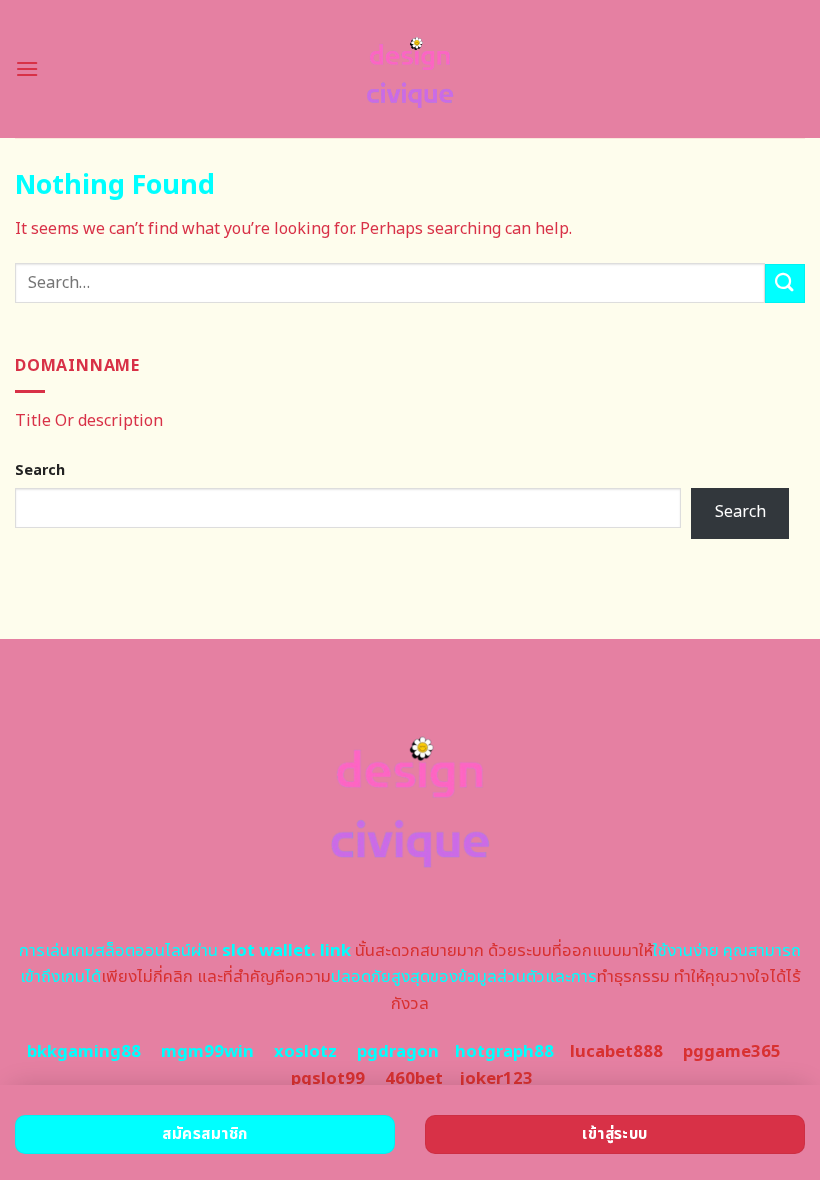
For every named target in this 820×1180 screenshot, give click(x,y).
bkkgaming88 (84, 1052)
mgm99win (207, 1052)
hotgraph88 (504, 1052)
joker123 (496, 1079)
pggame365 (732, 1052)
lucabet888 (616, 1052)
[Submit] (785, 283)
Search (40, 470)
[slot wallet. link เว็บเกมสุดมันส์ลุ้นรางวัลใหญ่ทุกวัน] (410, 69)
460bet (414, 1079)
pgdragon (398, 1052)
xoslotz (305, 1052)
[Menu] (27, 68)
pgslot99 (328, 1079)
